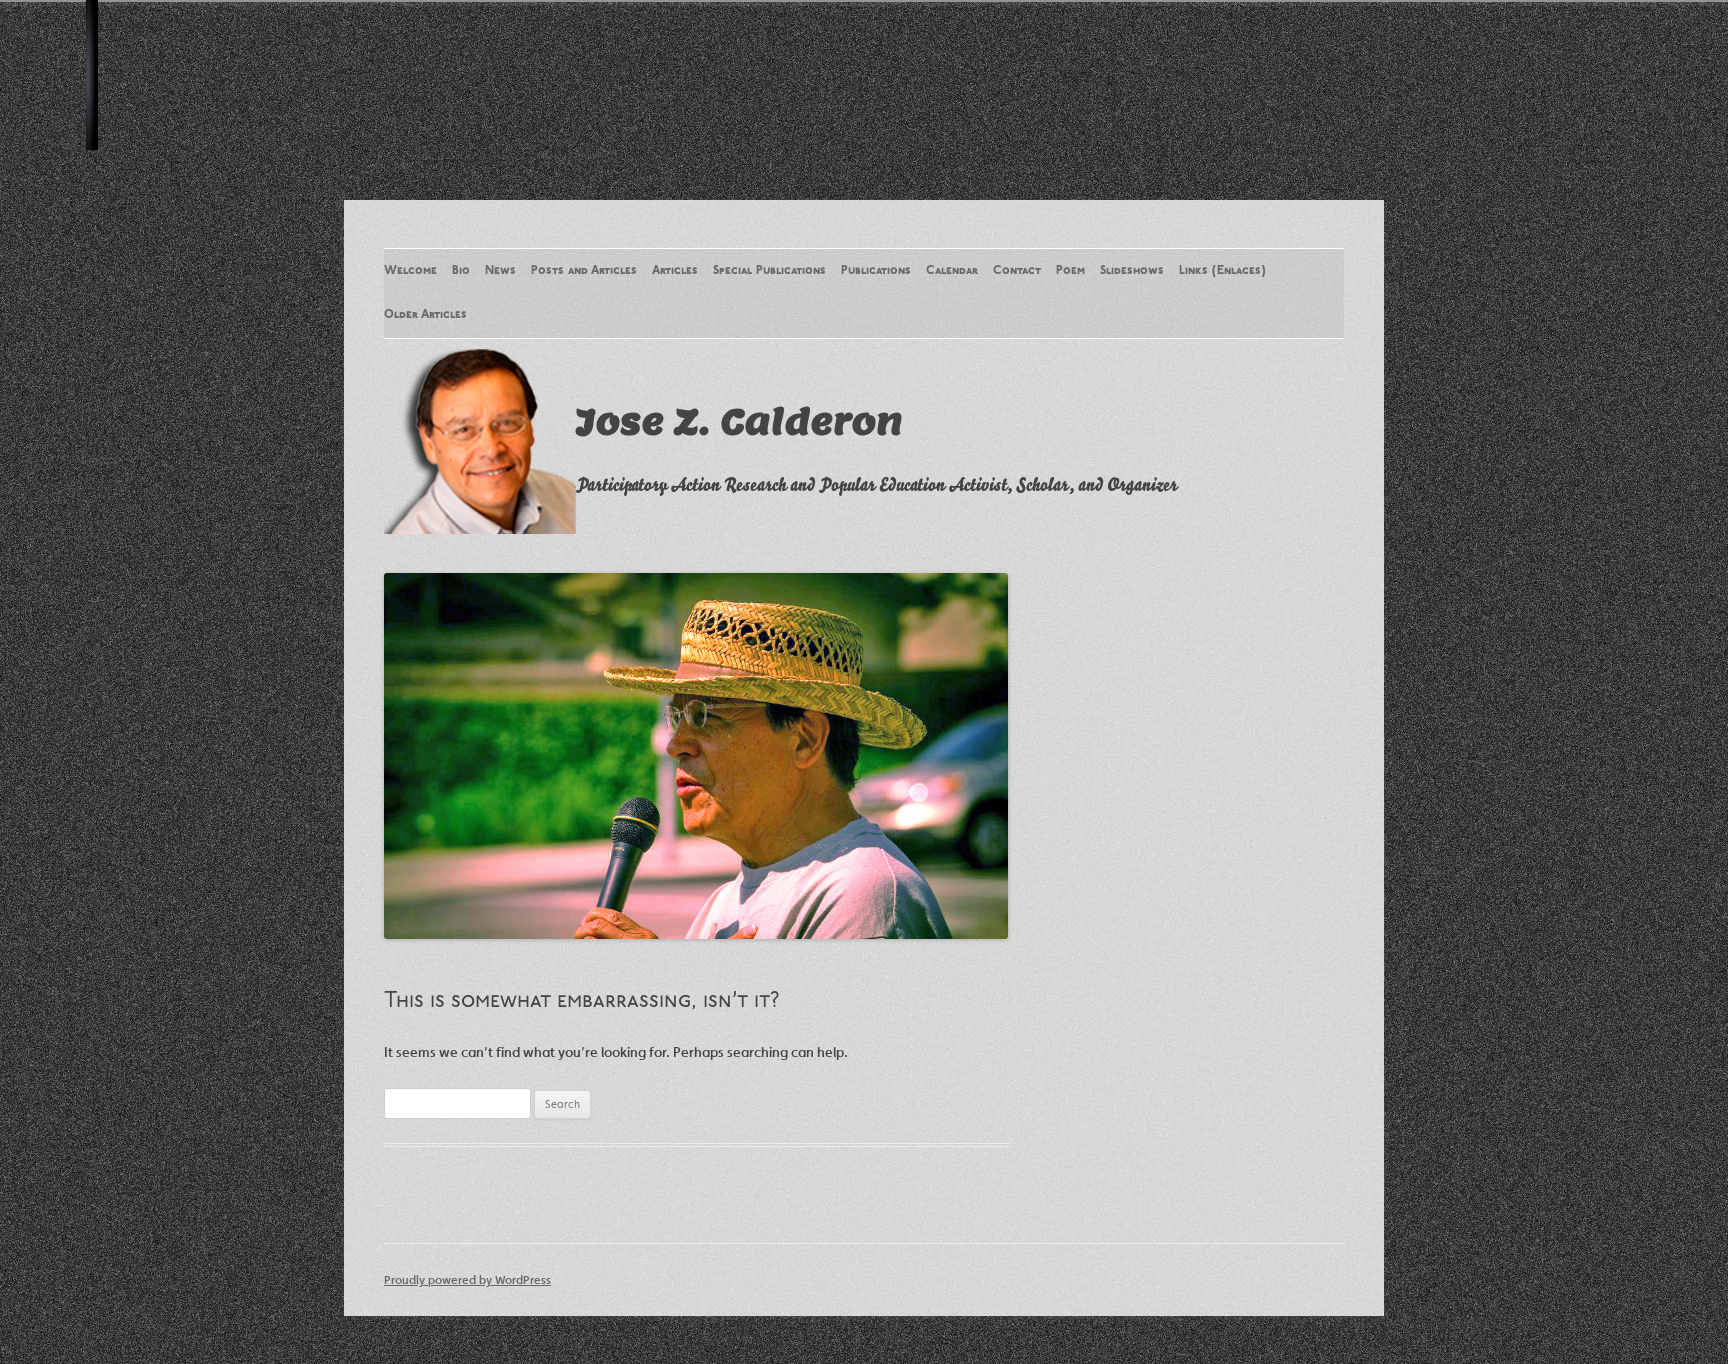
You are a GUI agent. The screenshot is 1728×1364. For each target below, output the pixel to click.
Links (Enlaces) (1222, 271)
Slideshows (1132, 271)
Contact (1017, 271)
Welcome (410, 271)
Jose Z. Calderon (739, 421)
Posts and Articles (584, 271)
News (500, 271)
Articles (675, 271)
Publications (876, 271)
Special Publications (769, 271)
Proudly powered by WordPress (467, 1279)
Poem (1070, 271)
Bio (461, 271)
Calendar (952, 271)
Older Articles (425, 315)
